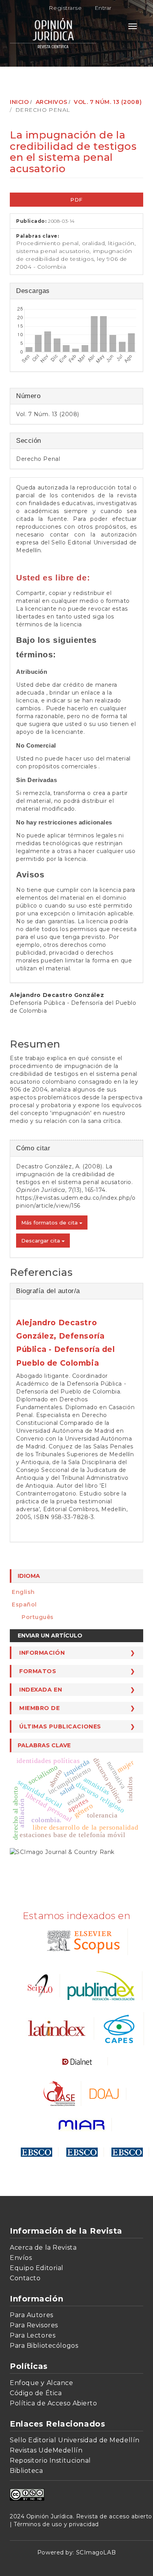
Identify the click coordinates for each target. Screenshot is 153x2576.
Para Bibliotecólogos (44, 2346)
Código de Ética (36, 2393)
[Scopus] (82, 1941)
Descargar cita (41, 1241)
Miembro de (40, 1708)
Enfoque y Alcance (42, 2383)
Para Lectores (33, 2335)
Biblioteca (26, 2471)
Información (42, 1653)
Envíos (21, 2258)
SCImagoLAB (96, 2552)
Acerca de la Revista (43, 2248)
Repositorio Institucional (50, 2460)
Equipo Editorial (37, 2268)
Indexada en (41, 1690)
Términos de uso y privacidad (56, 2524)
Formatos (38, 1671)
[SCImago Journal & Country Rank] (62, 1851)
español (24, 1605)
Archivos (51, 102)
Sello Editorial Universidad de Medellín (75, 2440)
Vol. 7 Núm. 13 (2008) (108, 102)
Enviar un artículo (50, 1635)
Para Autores (32, 2315)
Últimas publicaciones (60, 1726)
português (38, 1617)
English (23, 1592)
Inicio (19, 102)
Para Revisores (34, 2325)
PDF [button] (76, 200)
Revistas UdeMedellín (46, 2450)
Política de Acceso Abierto (54, 2403)
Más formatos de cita (50, 1223)
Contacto (25, 2278)
